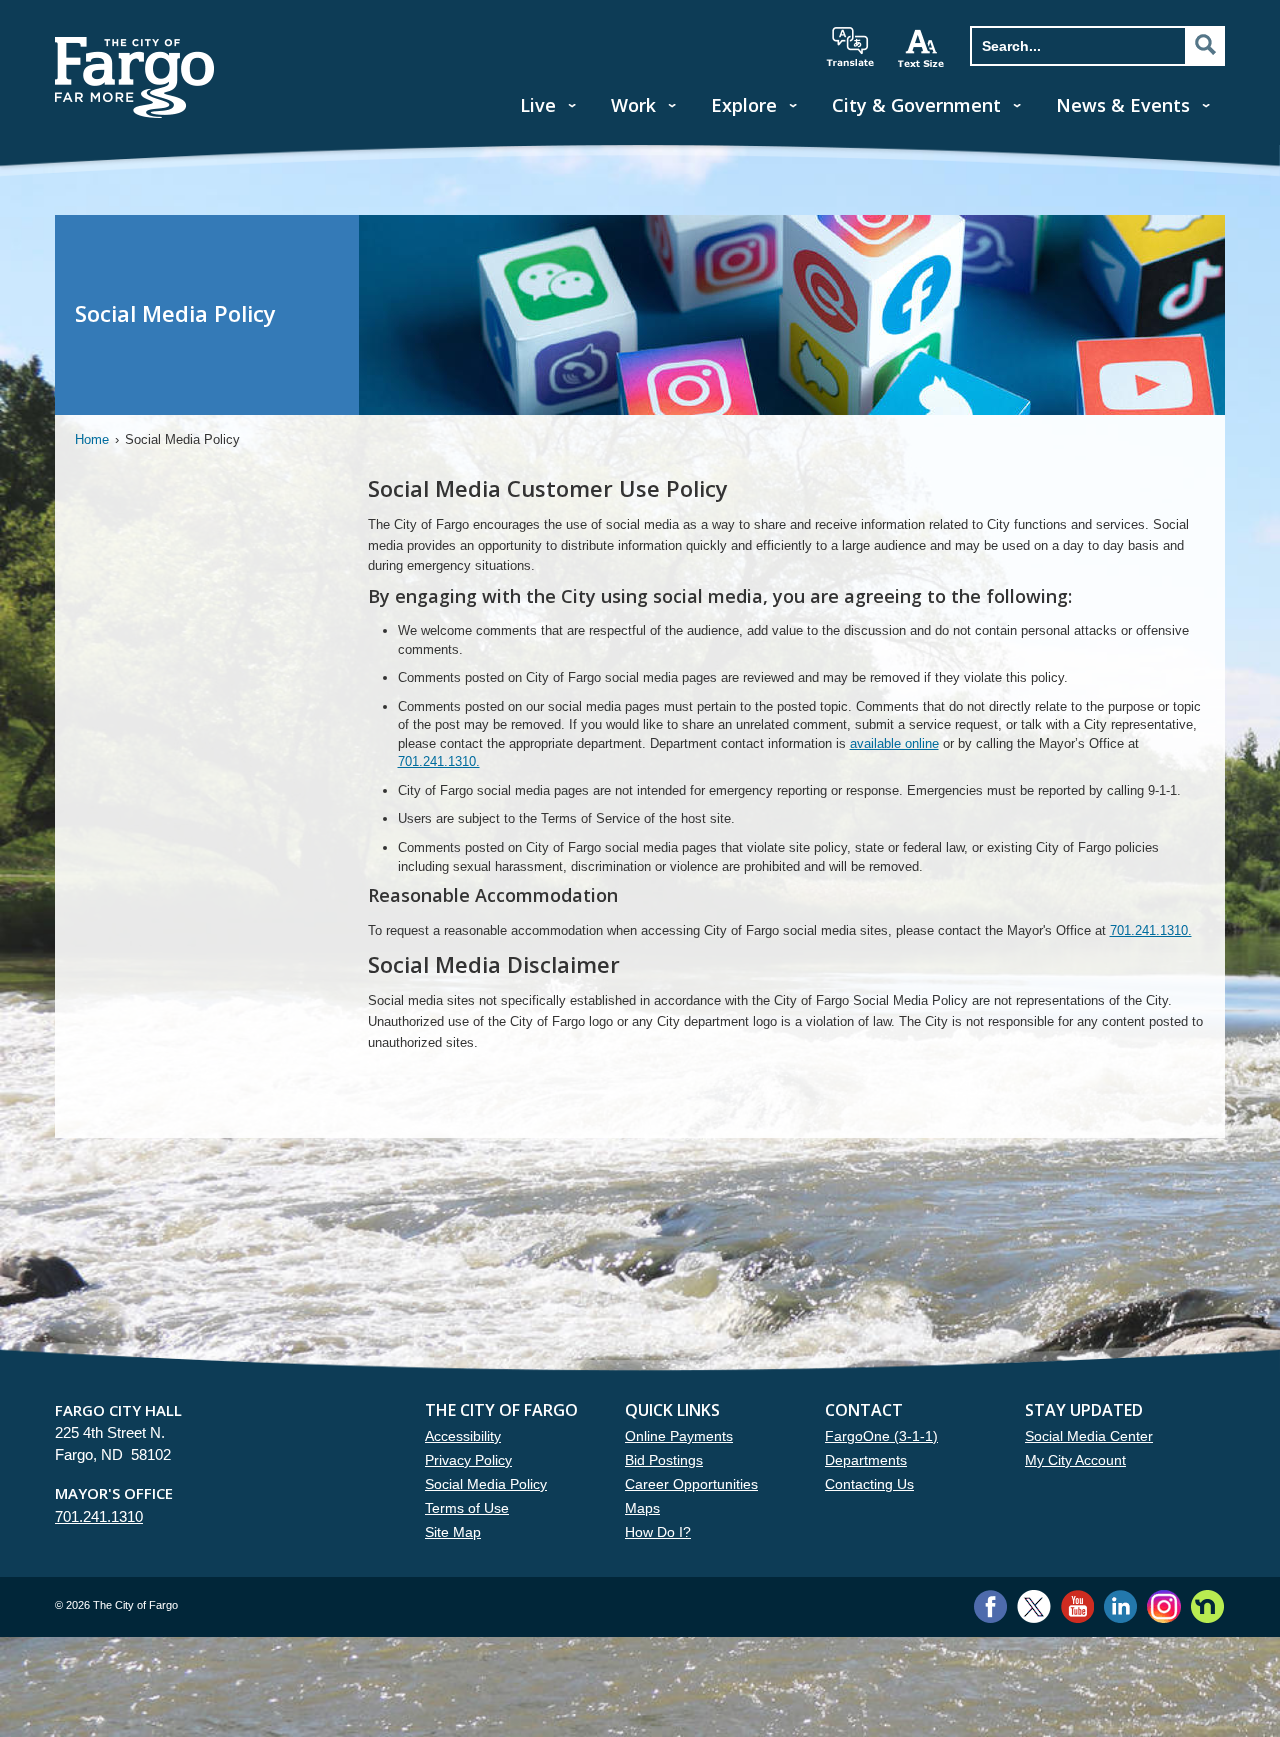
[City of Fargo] (135, 43)
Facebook (990, 1606)
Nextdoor (1207, 1606)
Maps (642, 1508)
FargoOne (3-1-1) (881, 1436)
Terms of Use (467, 1508)
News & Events (1123, 105)
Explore (744, 105)
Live (538, 105)
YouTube (1077, 1606)
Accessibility (463, 1436)
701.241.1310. (439, 761)
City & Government (916, 105)
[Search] (1205, 45)
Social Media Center (1089, 1436)
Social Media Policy (486, 1484)
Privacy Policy (468, 1460)
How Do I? (658, 1532)
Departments (866, 1460)
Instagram (1163, 1606)
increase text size (922, 48)
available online (894, 743)
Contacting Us (869, 1484)
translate (850, 47)
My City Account (1075, 1460)
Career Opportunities (691, 1484)
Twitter (1034, 1606)
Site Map (453, 1532)
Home (92, 439)
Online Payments (679, 1436)
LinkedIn (1120, 1606)
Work (633, 105)
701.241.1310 (99, 1516)
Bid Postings (664, 1460)
